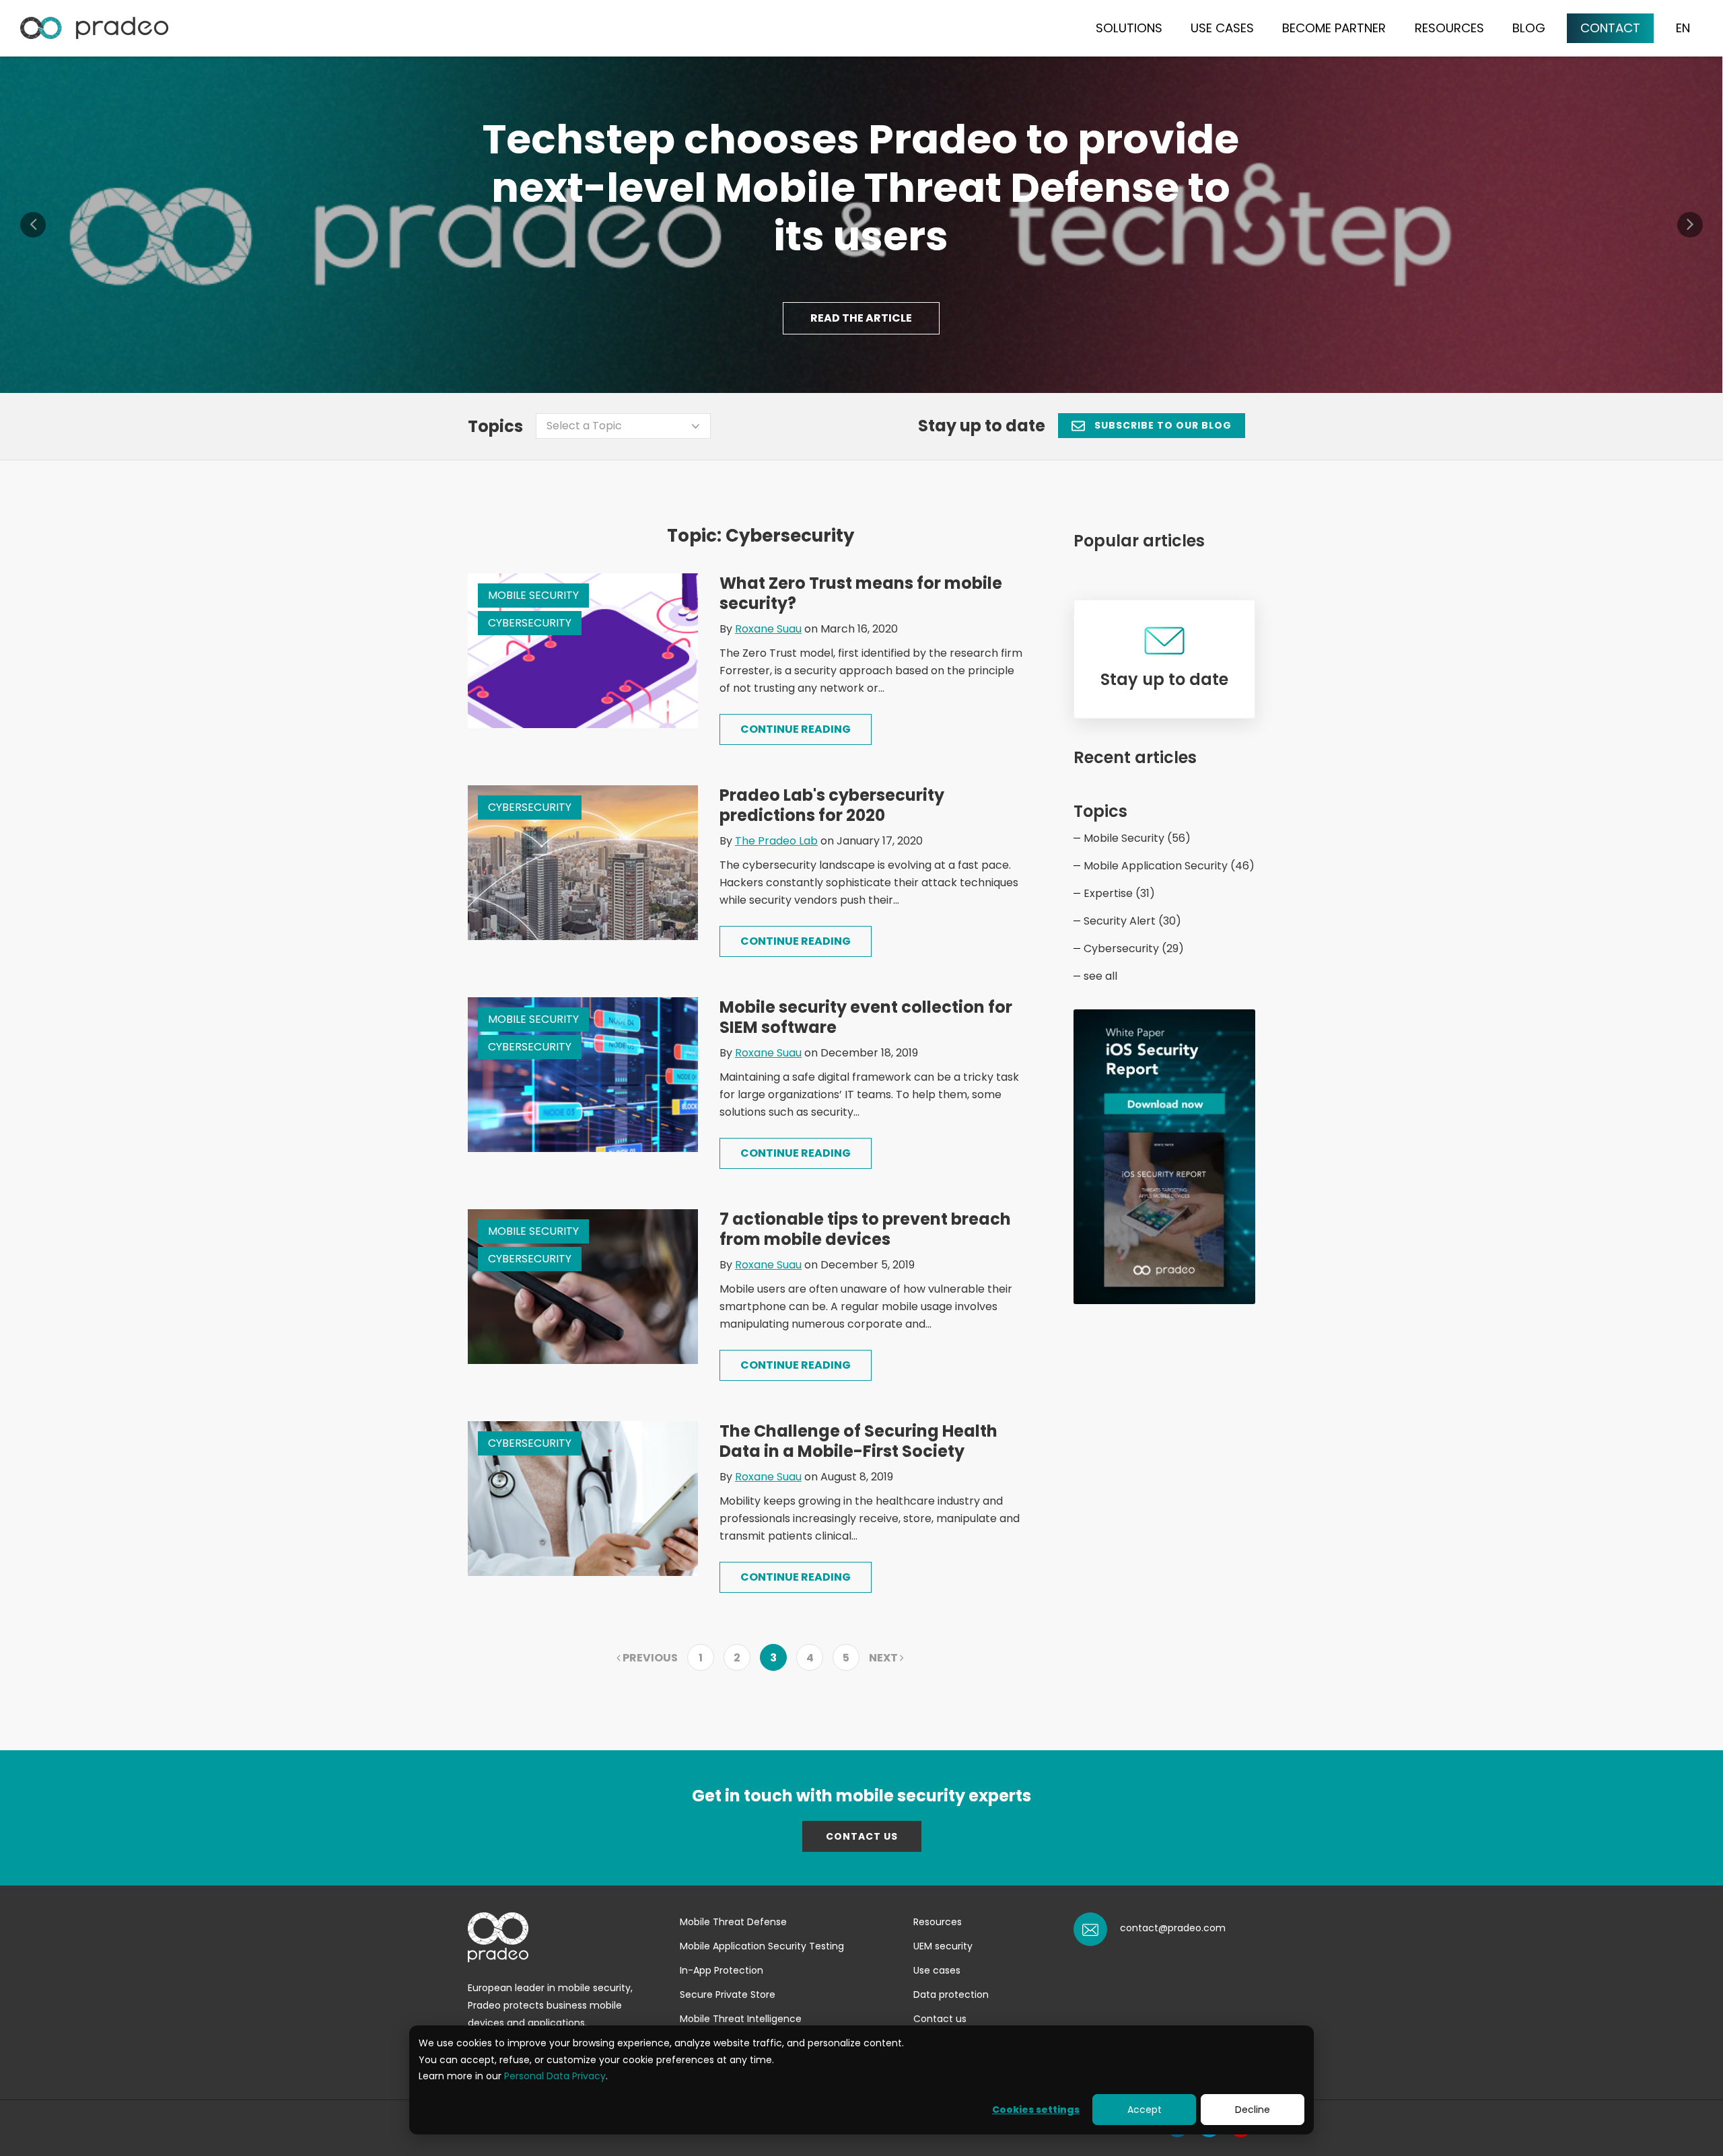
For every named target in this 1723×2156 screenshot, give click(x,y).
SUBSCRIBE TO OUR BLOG (1162, 425)
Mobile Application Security (1169, 866)
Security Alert (1132, 921)
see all (1100, 976)
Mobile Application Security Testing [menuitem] (762, 1946)
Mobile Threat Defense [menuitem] (733, 1922)
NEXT (884, 1658)
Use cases (1222, 28)
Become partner (1334, 28)
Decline (1253, 2110)
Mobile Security (533, 595)
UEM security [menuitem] (943, 1946)
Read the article (861, 318)
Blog (1529, 28)
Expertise (1119, 893)
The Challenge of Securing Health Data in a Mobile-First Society (858, 1441)
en (1683, 28)
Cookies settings (1036, 2110)
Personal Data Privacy (555, 2076)
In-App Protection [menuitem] (722, 1970)
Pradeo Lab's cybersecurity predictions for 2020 (832, 805)
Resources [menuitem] (938, 1922)
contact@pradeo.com (1173, 1928)
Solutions (1129, 28)
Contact (1610, 28)
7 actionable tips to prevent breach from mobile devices (865, 1229)
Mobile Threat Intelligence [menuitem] (741, 2019)
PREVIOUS (649, 1658)
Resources (1449, 28)
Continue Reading (796, 729)
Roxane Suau (768, 629)
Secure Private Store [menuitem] (728, 1995)
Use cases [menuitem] (937, 1970)
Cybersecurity (530, 623)
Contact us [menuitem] (940, 2019)
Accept (1145, 2110)
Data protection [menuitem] (951, 1995)
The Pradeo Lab (776, 841)
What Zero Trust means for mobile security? (861, 593)
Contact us (862, 1836)
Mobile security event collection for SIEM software (866, 1017)
